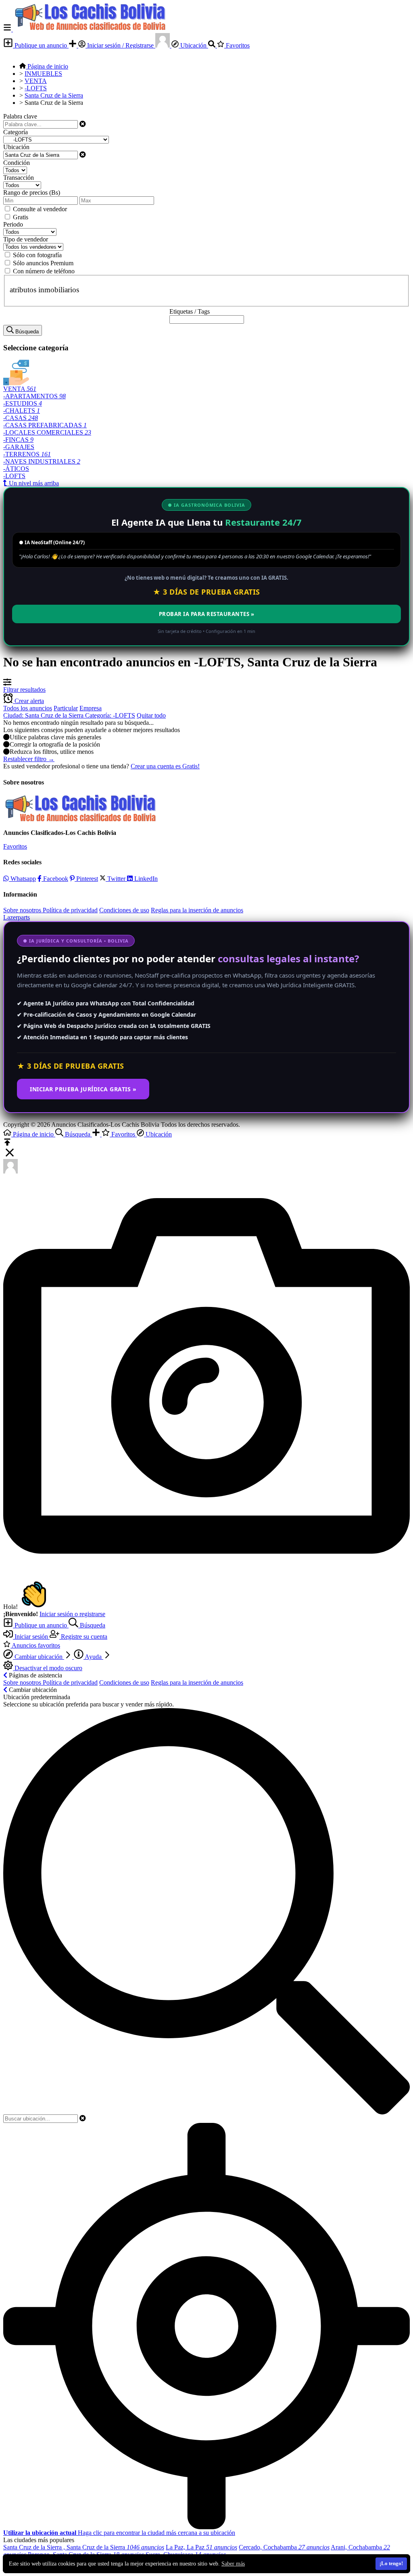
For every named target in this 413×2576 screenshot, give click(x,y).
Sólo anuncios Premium (43, 263)
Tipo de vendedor (26, 239)
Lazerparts (17, 917)
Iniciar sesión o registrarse (72, 1614)
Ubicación (193, 45)
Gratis (21, 217)
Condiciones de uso (124, 910)
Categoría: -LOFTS (110, 715)
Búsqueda (92, 1625)
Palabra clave (20, 116)
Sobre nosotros (23, 910)
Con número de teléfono (44, 271)
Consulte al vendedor (40, 209)
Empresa (91, 708)
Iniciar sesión (31, 1637)
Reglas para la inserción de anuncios (197, 910)
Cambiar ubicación (39, 1657)
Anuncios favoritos (35, 1645)
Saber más (233, 2564)
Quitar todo (151, 715)
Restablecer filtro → (29, 759)
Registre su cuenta (83, 1637)
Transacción (19, 178)
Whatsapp (22, 879)
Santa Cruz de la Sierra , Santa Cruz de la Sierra (84, 2547)
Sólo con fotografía (37, 255)
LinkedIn (145, 879)
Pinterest (86, 879)
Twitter (116, 879)
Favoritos (237, 45)
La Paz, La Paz (201, 2547)
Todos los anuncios (28, 708)
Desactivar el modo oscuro (48, 1668)
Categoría (16, 132)
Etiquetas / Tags (190, 311)
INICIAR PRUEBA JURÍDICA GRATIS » (83, 1089)
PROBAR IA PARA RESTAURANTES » (207, 614)
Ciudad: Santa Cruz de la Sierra (44, 715)
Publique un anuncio (41, 45)
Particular (66, 708)
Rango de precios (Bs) (32, 192)
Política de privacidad (70, 910)
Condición (17, 163)
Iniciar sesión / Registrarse (120, 45)
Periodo (13, 224)
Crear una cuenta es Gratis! (165, 766)
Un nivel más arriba (33, 483)
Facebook (55, 879)
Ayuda (93, 1657)
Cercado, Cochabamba (284, 2547)
